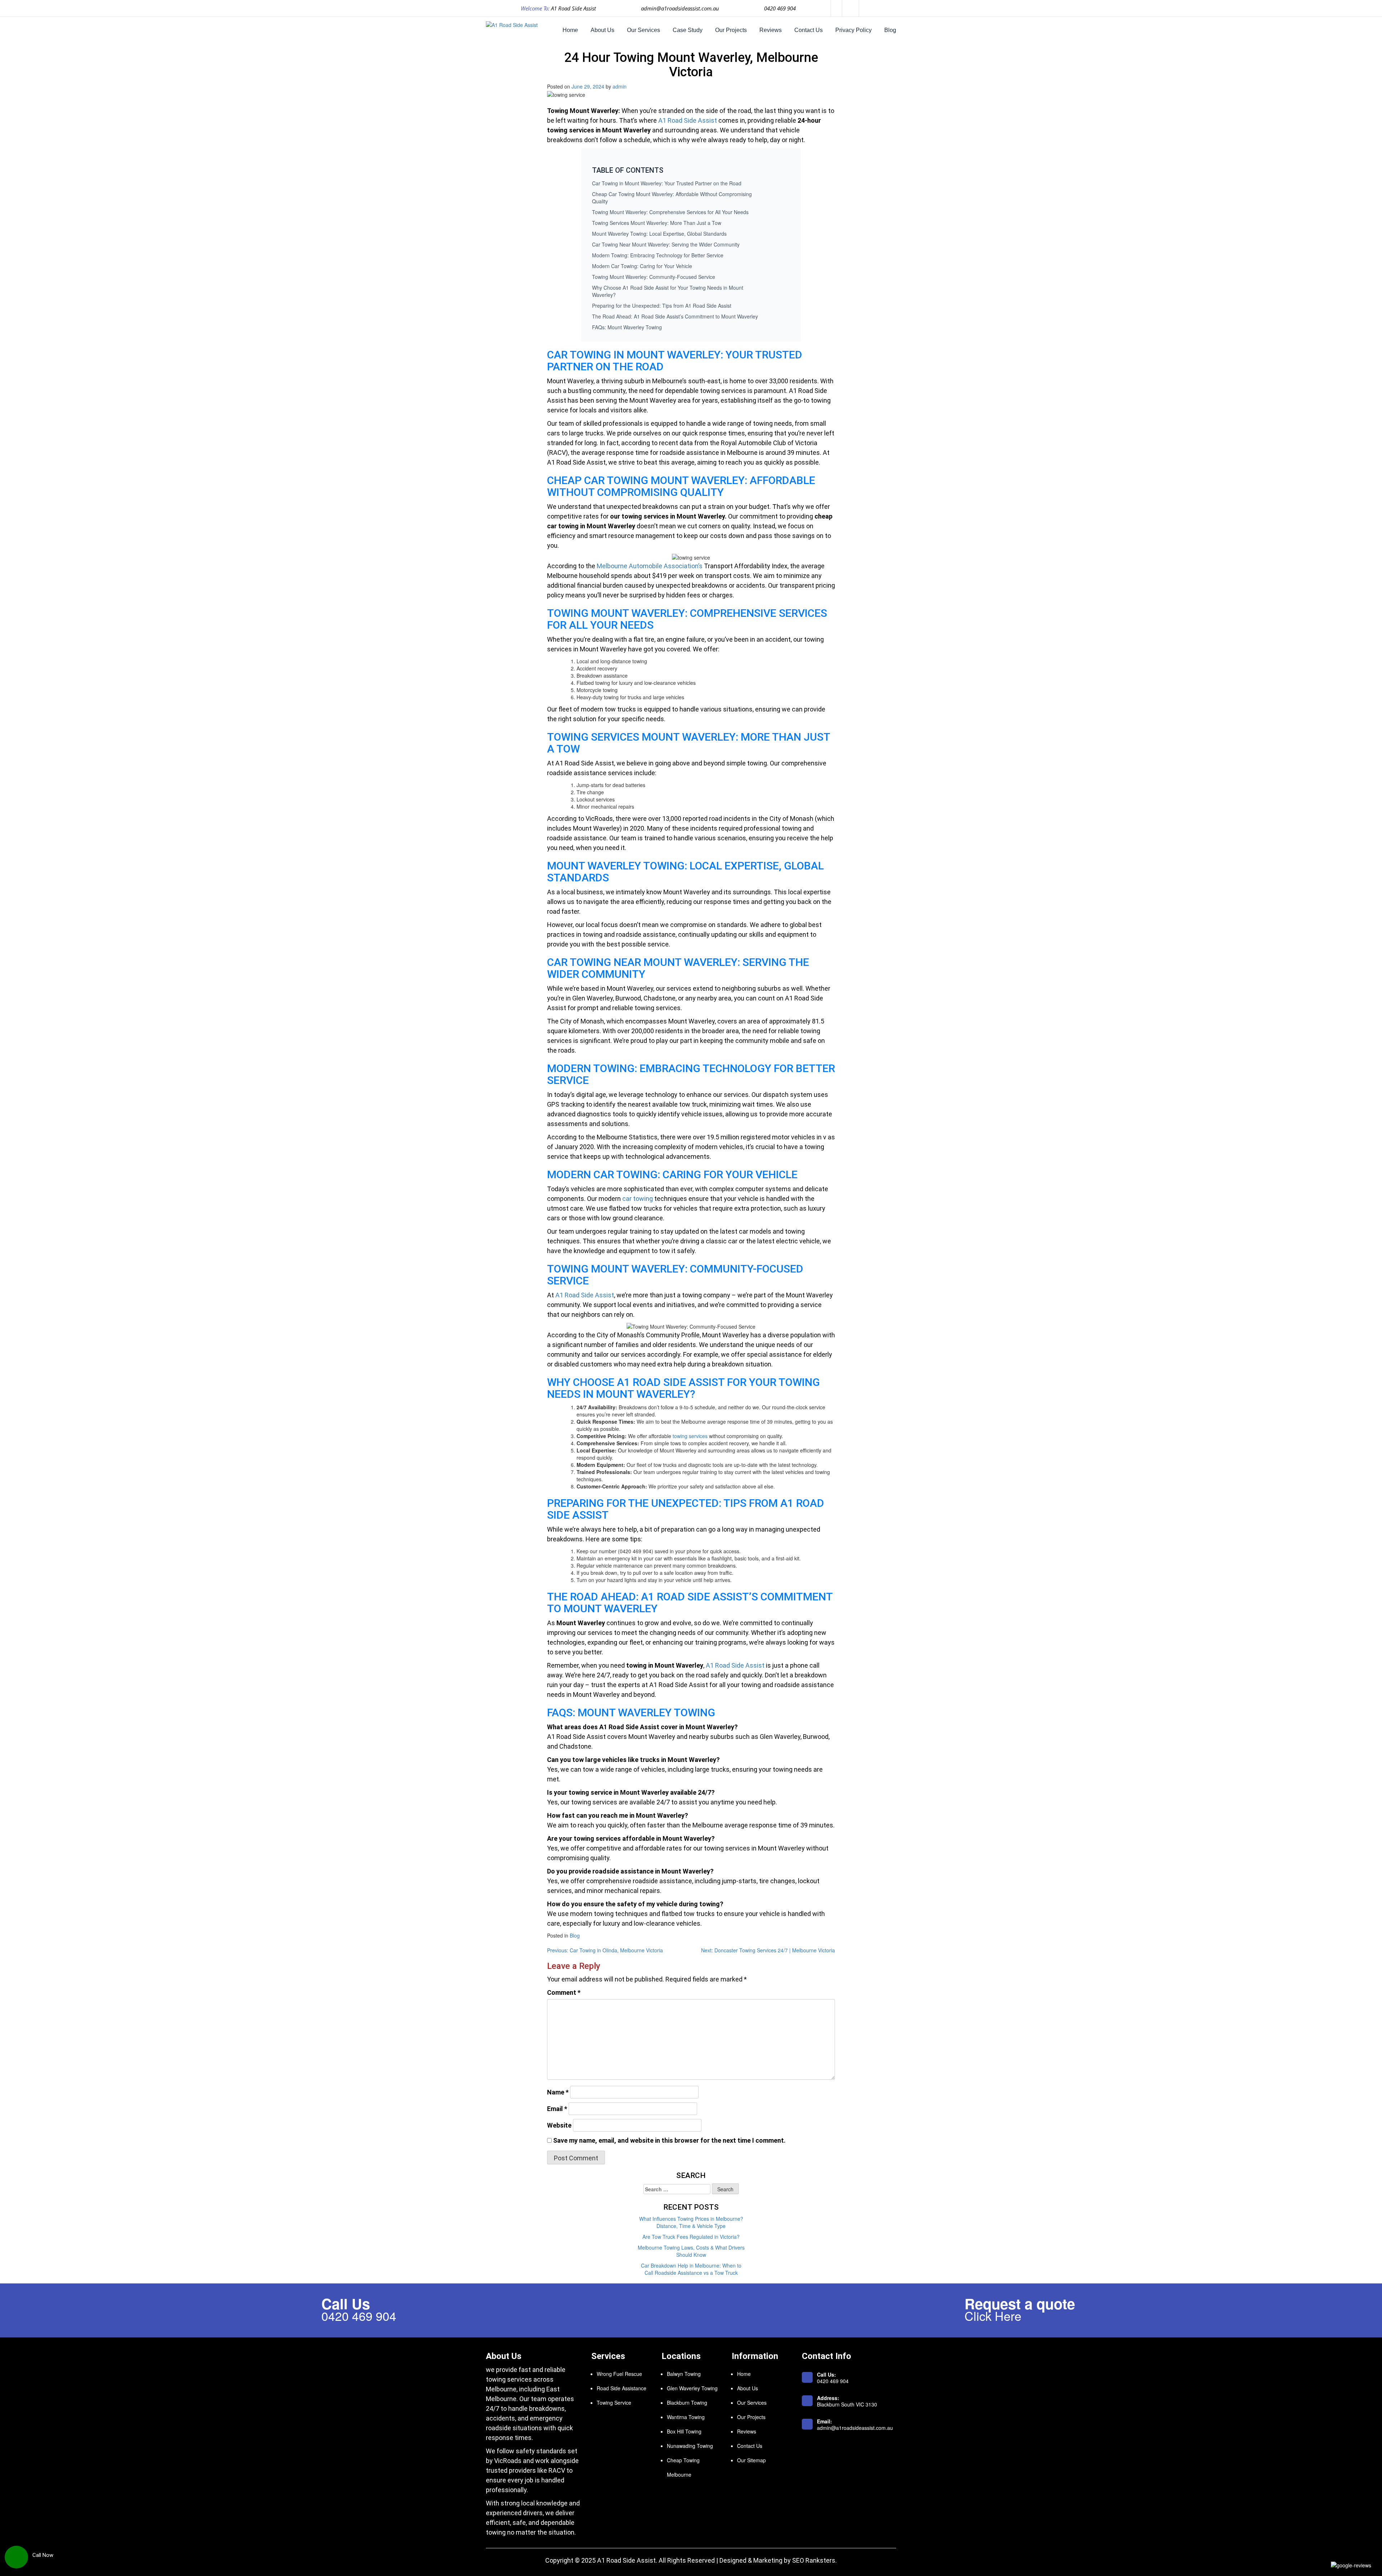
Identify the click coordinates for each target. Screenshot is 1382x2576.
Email (557, 2109)
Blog (890, 30)
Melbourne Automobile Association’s (650, 566)
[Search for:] (677, 2189)
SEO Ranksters (814, 2560)
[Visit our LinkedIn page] (855, 8)
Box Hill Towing (684, 2431)
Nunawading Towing (690, 2446)
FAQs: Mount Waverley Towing (627, 327)
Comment (564, 1992)
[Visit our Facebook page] (837, 8)
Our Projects (731, 30)
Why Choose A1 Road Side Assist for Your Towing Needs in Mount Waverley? (668, 291)
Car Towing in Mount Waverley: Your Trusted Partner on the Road (667, 183)
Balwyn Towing (684, 2374)
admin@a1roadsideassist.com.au (680, 8)
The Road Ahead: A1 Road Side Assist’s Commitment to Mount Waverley (675, 316)
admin (620, 86)
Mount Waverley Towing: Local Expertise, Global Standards (659, 234)
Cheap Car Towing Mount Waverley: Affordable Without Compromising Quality (672, 198)
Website (559, 2125)
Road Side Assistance (622, 2388)
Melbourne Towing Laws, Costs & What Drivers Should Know (691, 2251)
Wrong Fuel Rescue (619, 2374)
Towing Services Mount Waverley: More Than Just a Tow (657, 223)
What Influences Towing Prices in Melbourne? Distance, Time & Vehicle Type (691, 2222)
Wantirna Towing (686, 2417)
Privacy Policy (853, 30)
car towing (638, 1199)
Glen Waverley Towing (692, 2388)
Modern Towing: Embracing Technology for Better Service (658, 255)
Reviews (771, 30)
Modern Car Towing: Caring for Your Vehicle (642, 266)
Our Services (643, 30)
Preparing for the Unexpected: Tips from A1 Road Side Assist (662, 306)
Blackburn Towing (687, 2403)
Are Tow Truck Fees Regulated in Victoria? (691, 2237)
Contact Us (809, 30)
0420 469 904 (780, 8)
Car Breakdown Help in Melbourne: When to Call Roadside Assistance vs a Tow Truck (691, 2269)
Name (558, 2092)
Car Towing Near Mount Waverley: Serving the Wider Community (666, 244)
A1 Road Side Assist (688, 120)
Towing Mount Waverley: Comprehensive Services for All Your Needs (670, 212)
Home (570, 30)
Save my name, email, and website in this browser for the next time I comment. (669, 2140)
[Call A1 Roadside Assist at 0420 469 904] (16, 2553)
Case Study (688, 30)
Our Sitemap (751, 2460)
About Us (602, 30)
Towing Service (614, 2403)
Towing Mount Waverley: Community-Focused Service (654, 277)
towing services (690, 1436)
